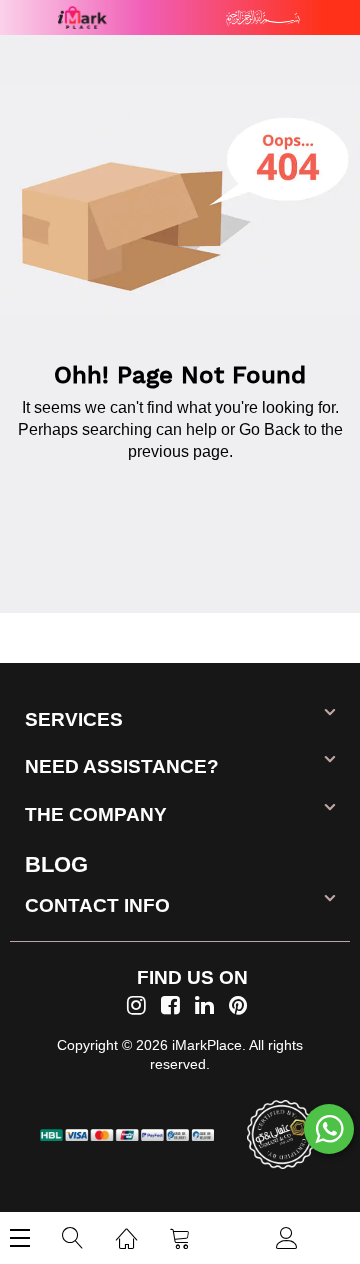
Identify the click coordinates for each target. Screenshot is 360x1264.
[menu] (20, 1237)
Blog (56, 864)
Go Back (269, 429)
